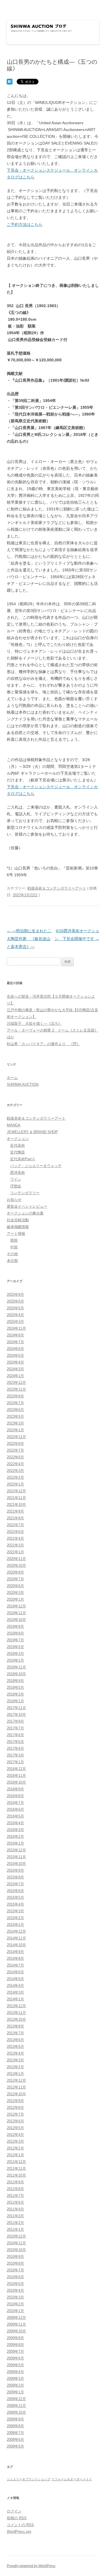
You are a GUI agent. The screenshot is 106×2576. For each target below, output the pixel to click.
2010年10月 (16, 2250)
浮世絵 (16, 1186)
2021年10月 (16, 1505)
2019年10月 (16, 1620)
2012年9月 (15, 2101)
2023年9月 (15, 1396)
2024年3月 (15, 1369)
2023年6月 (15, 1410)
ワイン (16, 1179)
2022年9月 (15, 1444)
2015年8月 (15, 1877)
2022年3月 (15, 1471)
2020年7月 (15, 1579)
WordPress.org (19, 2532)
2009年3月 (15, 2379)
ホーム (12, 1078)
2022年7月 (15, 1450)
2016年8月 (15, 1796)
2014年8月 (15, 1958)
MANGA (14, 1125)
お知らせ (14, 1200)
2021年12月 (16, 1491)
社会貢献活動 (18, 1220)
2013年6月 (15, 2040)
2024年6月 (15, 1349)
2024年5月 (15, 1355)
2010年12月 (16, 2236)
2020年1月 (15, 1599)
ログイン (14, 2511)
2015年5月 (15, 1897)
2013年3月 (15, 2060)
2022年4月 (15, 1464)
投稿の (17, 2518)
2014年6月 (15, 1972)
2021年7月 (15, 1525)
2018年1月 (15, 1701)
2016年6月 (15, 1809)
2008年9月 (15, 2419)
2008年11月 (16, 2406)
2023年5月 (15, 1416)
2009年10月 (16, 2331)
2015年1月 (15, 1925)
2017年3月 (15, 1755)
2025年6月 (15, 1301)
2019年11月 (16, 1613)
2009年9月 (15, 2338)
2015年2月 (15, 1918)
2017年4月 (15, 1748)
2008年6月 (15, 2440)
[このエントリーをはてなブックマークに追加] (10, 82)
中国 (14, 1247)
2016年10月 (16, 1782)
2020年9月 (15, 1572)
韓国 (14, 1240)
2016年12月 (16, 1769)
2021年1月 (15, 1552)
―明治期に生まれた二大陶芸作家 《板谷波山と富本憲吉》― (29, 939)
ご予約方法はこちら (25, 224)
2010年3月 (15, 2297)
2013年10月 (16, 2019)
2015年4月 (15, 1904)
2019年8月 (15, 1633)
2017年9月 (15, 1721)
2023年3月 (15, 1423)
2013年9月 (15, 2026)
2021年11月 (16, 1498)
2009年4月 (15, 2372)
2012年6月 (15, 2121)
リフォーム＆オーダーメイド (72, 2479)
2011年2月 (15, 2223)
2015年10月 (16, 1864)
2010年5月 (15, 2284)
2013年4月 (15, 2053)
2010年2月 (15, 2304)
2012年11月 (16, 2087)
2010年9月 (15, 2257)
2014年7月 (15, 1965)
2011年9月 (15, 2182)
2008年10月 (16, 2412)
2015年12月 (16, 1850)
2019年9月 (15, 1626)
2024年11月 (16, 1328)
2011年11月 (16, 2168)
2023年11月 (16, 1389)
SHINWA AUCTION (23, 1084)
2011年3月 (15, 2216)
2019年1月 (15, 1660)
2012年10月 (16, 2094)
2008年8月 (15, 2426)
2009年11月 (16, 2324)
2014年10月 (16, 1945)
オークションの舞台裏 (25, 1213)
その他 (12, 1254)
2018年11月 (16, 1667)
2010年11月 (16, 2243)
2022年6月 (15, 1457)
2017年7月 (15, 1728)
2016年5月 (15, 1816)
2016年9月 (15, 1789)
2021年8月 (15, 1518)
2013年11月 (16, 2013)
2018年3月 (15, 1694)
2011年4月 (15, 2209)
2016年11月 (16, 1776)
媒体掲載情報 (18, 1227)
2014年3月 (15, 1992)
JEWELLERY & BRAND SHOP (32, 1132)
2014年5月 (15, 1979)
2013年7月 (15, 2033)
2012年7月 (15, 2114)
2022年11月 (16, 1437)
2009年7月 (15, 2351)
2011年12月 (16, 2162)
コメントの (20, 2525)
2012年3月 (15, 2141)
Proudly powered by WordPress (31, 2566)
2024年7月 (15, 1342)
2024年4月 (15, 1362)
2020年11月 (16, 1559)
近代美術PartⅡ (23, 1159)
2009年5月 (15, 2365)
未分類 (12, 1261)
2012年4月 (15, 2135)
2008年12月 (16, 2399)
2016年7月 (15, 1803)
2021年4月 (15, 1538)
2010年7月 (15, 2270)
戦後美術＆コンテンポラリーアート (57, 888)
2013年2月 (15, 2067)
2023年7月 (15, 1403)
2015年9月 (15, 1870)
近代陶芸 (18, 1152)
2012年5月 (15, 2128)
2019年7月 (15, 1640)
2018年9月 (15, 1681)
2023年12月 (16, 1383)
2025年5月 (15, 1308)
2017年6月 (15, 1735)
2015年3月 (15, 1911)
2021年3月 (15, 1545)
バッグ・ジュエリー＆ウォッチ (36, 1166)
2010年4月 (15, 2290)
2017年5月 (15, 1742)
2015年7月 (15, 1884)
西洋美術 (18, 1173)
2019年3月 (15, 1654)
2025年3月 (15, 1322)
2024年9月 (15, 1335)
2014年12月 (16, 1931)
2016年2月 (15, 1837)
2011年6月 (15, 2202)
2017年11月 (16, 1708)
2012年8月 (15, 2108)
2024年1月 (15, 1376)
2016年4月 (15, 1823)
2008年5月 (15, 2446)
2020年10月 (16, 1566)
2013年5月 (15, 2047)
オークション (18, 1139)
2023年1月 (15, 1430)
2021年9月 (15, 1511)
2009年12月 (16, 2318)
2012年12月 (16, 2080)
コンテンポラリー (25, 1193)
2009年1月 (15, 2392)
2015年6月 (15, 1891)
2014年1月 (15, 1999)
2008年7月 (15, 2433)
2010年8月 (15, 2263)
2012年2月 (15, 2148)
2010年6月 (15, 2277)
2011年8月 (15, 2189)
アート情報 (16, 1234)
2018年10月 (16, 1674)
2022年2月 (15, 1477)
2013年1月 (15, 2074)
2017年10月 (16, 1715)
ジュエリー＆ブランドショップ (29, 2479)
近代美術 (18, 1145)
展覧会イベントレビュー (27, 1206)
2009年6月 (15, 2358)
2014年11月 (16, 1938)
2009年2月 (15, 2385)
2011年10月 (16, 2175)
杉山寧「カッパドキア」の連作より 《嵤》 (44, 1044)
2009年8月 (15, 2345)
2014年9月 (15, 1952)
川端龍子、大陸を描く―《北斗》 (34, 1023)
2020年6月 (15, 1586)
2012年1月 (15, 2155)
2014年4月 (15, 1986)
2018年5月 (15, 1687)
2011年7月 (15, 2196)
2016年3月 (15, 1830)
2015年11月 (16, 1857)
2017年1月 (15, 1762)
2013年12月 (16, 2006)
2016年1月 (15, 1843)
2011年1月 (15, 2229)
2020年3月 (15, 1593)
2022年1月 (15, 1484)
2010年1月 (15, 2311)
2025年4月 (15, 1315)
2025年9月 (15, 1294)
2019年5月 (15, 1647)
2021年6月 (15, 1532)
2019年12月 (16, 1606)
